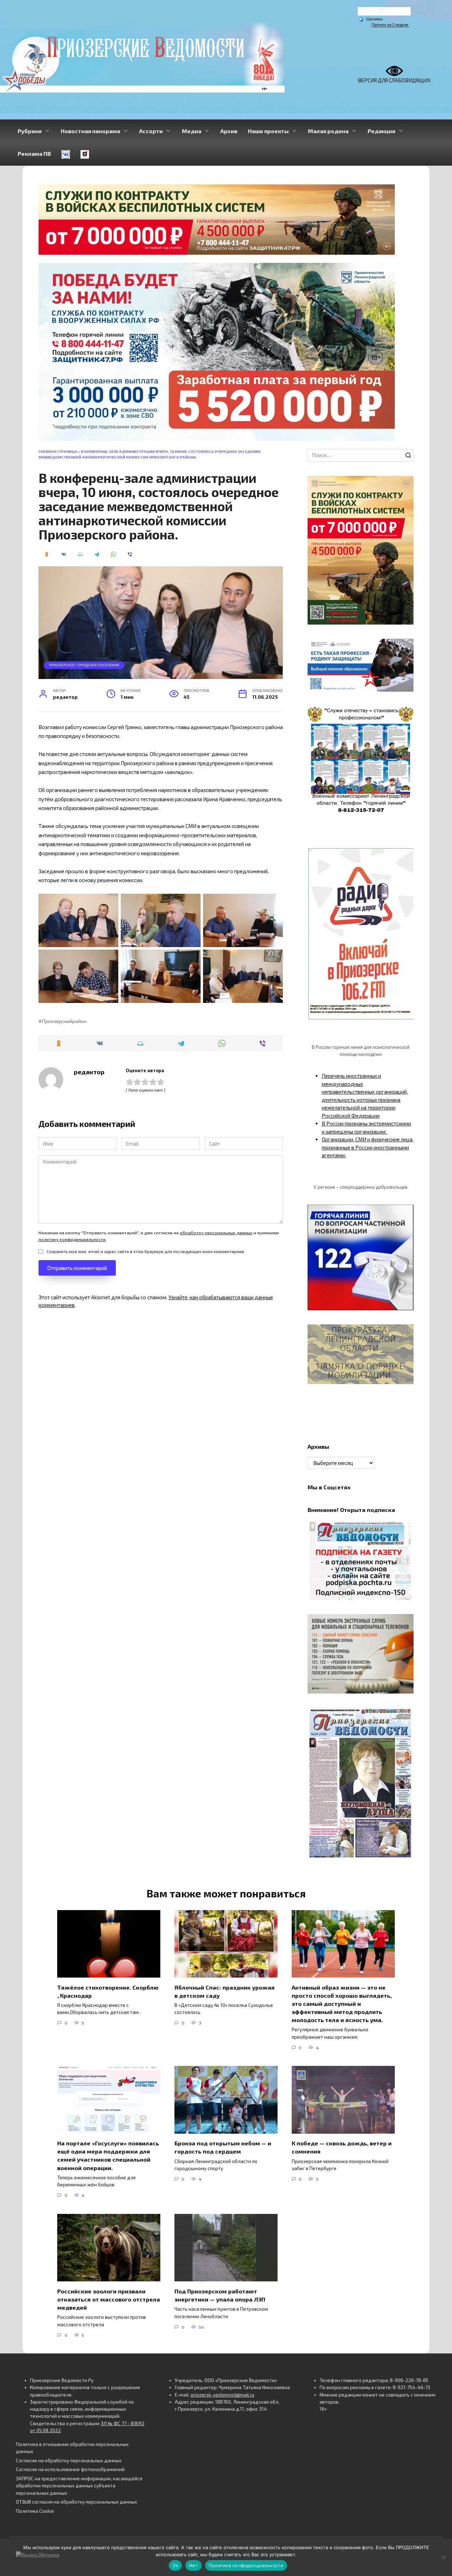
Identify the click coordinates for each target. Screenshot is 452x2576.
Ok (176, 2565)
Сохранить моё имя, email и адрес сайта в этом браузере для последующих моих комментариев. (146, 1251)
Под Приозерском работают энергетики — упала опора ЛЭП (220, 2295)
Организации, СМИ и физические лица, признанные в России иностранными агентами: (368, 1147)
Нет (194, 2565)
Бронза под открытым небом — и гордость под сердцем (223, 2147)
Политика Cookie (35, 2511)
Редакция (381, 131)
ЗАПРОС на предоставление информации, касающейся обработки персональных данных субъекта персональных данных (79, 2486)
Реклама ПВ (34, 153)
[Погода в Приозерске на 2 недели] (390, 25)
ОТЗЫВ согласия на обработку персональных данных (76, 2502)
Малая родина (328, 131)
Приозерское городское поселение (84, 665)
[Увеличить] (404, 648)
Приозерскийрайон (64, 1021)
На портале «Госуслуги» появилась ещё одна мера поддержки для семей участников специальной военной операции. (108, 2155)
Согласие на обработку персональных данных (69, 2460)
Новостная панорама (90, 131)
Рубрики (30, 131)
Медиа (192, 131)
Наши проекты (268, 131)
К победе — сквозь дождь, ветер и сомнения (342, 2147)
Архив (229, 131)
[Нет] (443, 2557)
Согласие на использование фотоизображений (70, 2469)
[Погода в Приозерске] (384, 13)
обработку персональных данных (216, 1233)
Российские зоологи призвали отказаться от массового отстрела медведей (109, 2299)
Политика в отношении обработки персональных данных (72, 2448)
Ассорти (151, 131)
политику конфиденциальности (72, 1239)
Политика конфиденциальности (246, 2565)
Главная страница (58, 451)
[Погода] (371, 19)
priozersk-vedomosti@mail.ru (222, 2395)
